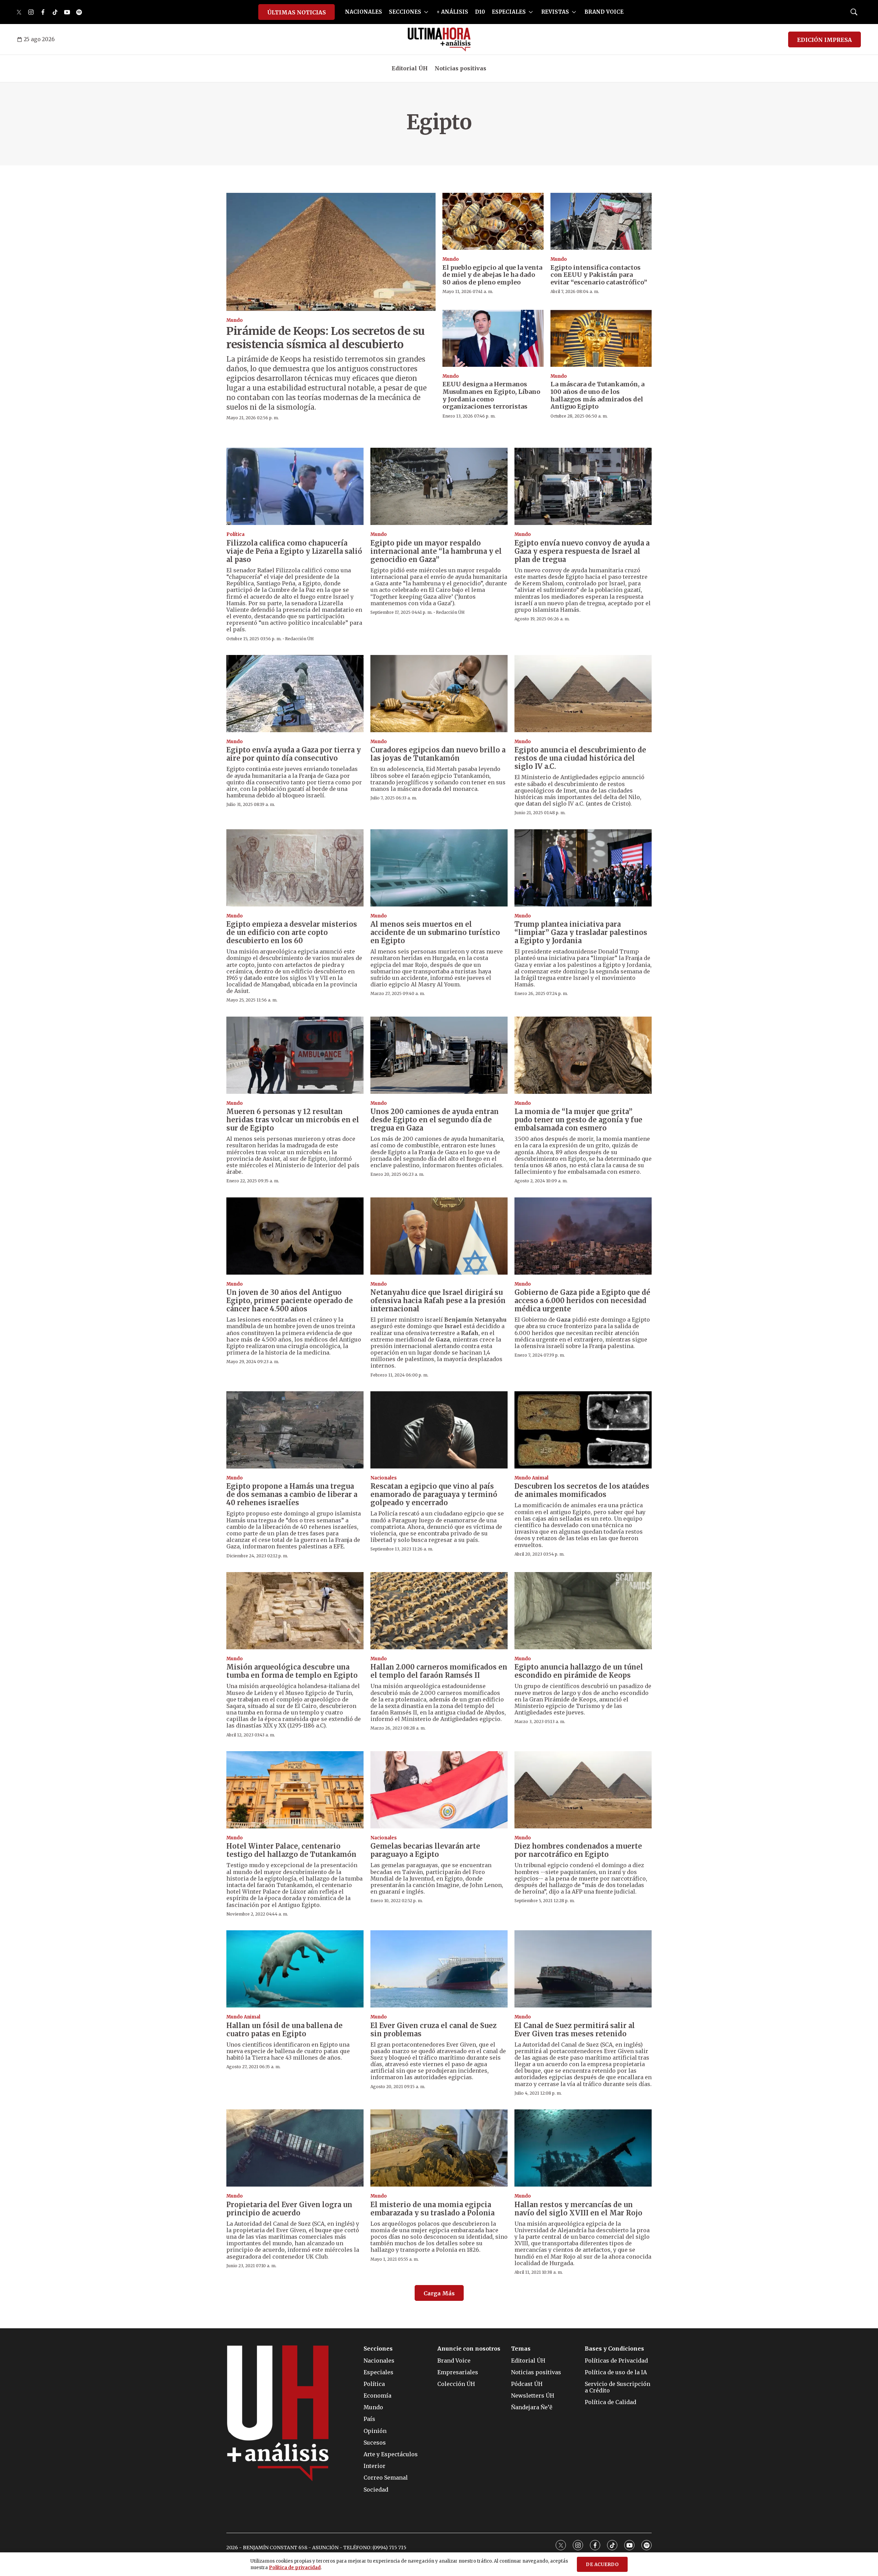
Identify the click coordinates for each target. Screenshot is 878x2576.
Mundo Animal (531, 1478)
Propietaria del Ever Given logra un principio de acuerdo (289, 2209)
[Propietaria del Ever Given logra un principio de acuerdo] (295, 2148)
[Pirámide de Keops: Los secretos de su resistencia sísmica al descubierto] (331, 252)
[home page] (439, 39)
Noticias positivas (460, 68)
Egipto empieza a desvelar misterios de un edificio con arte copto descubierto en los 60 (292, 932)
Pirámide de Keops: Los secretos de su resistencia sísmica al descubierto (326, 338)
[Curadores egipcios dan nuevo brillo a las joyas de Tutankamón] (439, 694)
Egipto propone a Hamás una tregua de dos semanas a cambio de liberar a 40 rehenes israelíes (292, 1494)
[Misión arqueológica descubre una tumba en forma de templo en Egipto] (295, 1611)
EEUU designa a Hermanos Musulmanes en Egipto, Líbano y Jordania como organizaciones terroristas (491, 395)
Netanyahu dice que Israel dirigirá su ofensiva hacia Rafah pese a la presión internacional (438, 1301)
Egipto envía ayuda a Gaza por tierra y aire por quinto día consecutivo (294, 754)
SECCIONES (405, 12)
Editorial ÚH (410, 68)
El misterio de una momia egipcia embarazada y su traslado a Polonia (432, 2209)
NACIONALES (364, 12)
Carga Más (439, 2293)
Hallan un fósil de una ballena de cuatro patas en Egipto (284, 2030)
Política (235, 534)
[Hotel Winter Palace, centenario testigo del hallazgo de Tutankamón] (295, 1790)
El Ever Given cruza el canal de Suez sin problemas (434, 2030)
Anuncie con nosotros (469, 2349)
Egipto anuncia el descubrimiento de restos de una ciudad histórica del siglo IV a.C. (580, 758)
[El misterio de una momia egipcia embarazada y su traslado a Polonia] (439, 2148)
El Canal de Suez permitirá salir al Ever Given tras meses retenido (575, 2030)
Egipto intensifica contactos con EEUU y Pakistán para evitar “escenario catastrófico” (599, 275)
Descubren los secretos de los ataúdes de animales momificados (582, 1490)
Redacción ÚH (299, 639)
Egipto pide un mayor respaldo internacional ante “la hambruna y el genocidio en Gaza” (436, 551)
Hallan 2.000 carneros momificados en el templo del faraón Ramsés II (439, 1671)
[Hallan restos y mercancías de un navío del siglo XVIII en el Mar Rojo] (583, 2148)
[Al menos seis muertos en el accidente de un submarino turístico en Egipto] (439, 868)
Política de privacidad (295, 2568)
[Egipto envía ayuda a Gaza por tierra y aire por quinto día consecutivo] (295, 694)
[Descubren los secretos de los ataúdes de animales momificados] (583, 1430)
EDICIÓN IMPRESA (824, 40)
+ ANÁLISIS (452, 12)
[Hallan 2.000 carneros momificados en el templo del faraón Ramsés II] (439, 1611)
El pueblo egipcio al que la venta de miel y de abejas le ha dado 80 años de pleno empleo (492, 275)
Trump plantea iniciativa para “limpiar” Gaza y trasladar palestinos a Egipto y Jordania (581, 932)
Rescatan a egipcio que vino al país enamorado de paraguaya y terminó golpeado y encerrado (434, 1494)
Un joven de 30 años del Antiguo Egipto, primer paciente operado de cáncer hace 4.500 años (290, 1301)
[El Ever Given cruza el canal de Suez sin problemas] (439, 1969)
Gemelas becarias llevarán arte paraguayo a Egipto (425, 1850)
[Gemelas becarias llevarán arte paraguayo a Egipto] (439, 1790)
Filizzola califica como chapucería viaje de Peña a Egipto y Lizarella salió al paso (294, 551)
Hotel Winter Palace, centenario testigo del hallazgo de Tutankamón (291, 1850)
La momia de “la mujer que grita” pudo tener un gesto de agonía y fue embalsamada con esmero (578, 1120)
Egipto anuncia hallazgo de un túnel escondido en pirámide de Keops (579, 1671)
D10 (480, 12)
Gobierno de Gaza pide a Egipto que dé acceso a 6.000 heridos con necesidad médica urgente (582, 1301)
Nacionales (384, 1478)
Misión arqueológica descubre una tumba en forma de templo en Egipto (292, 1671)
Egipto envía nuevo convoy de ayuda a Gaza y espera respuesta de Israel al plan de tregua (582, 551)
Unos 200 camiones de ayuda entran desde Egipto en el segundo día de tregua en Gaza (435, 1120)
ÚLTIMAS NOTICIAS (296, 12)
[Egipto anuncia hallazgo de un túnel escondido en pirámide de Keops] (583, 1611)
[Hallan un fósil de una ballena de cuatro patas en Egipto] (295, 1969)
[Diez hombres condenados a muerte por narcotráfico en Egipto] (583, 1790)
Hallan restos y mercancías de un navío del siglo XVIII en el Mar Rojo (578, 2209)
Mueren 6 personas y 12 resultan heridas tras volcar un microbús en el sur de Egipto (293, 1120)
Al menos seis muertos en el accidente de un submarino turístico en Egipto (435, 932)
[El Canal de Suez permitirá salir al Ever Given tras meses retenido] (583, 1969)
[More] (426, 12)
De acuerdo (602, 2565)
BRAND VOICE (604, 12)
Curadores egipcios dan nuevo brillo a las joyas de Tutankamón (438, 754)
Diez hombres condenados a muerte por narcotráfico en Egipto (578, 1850)
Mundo (235, 320)
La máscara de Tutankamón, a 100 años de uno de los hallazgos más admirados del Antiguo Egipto (597, 395)
